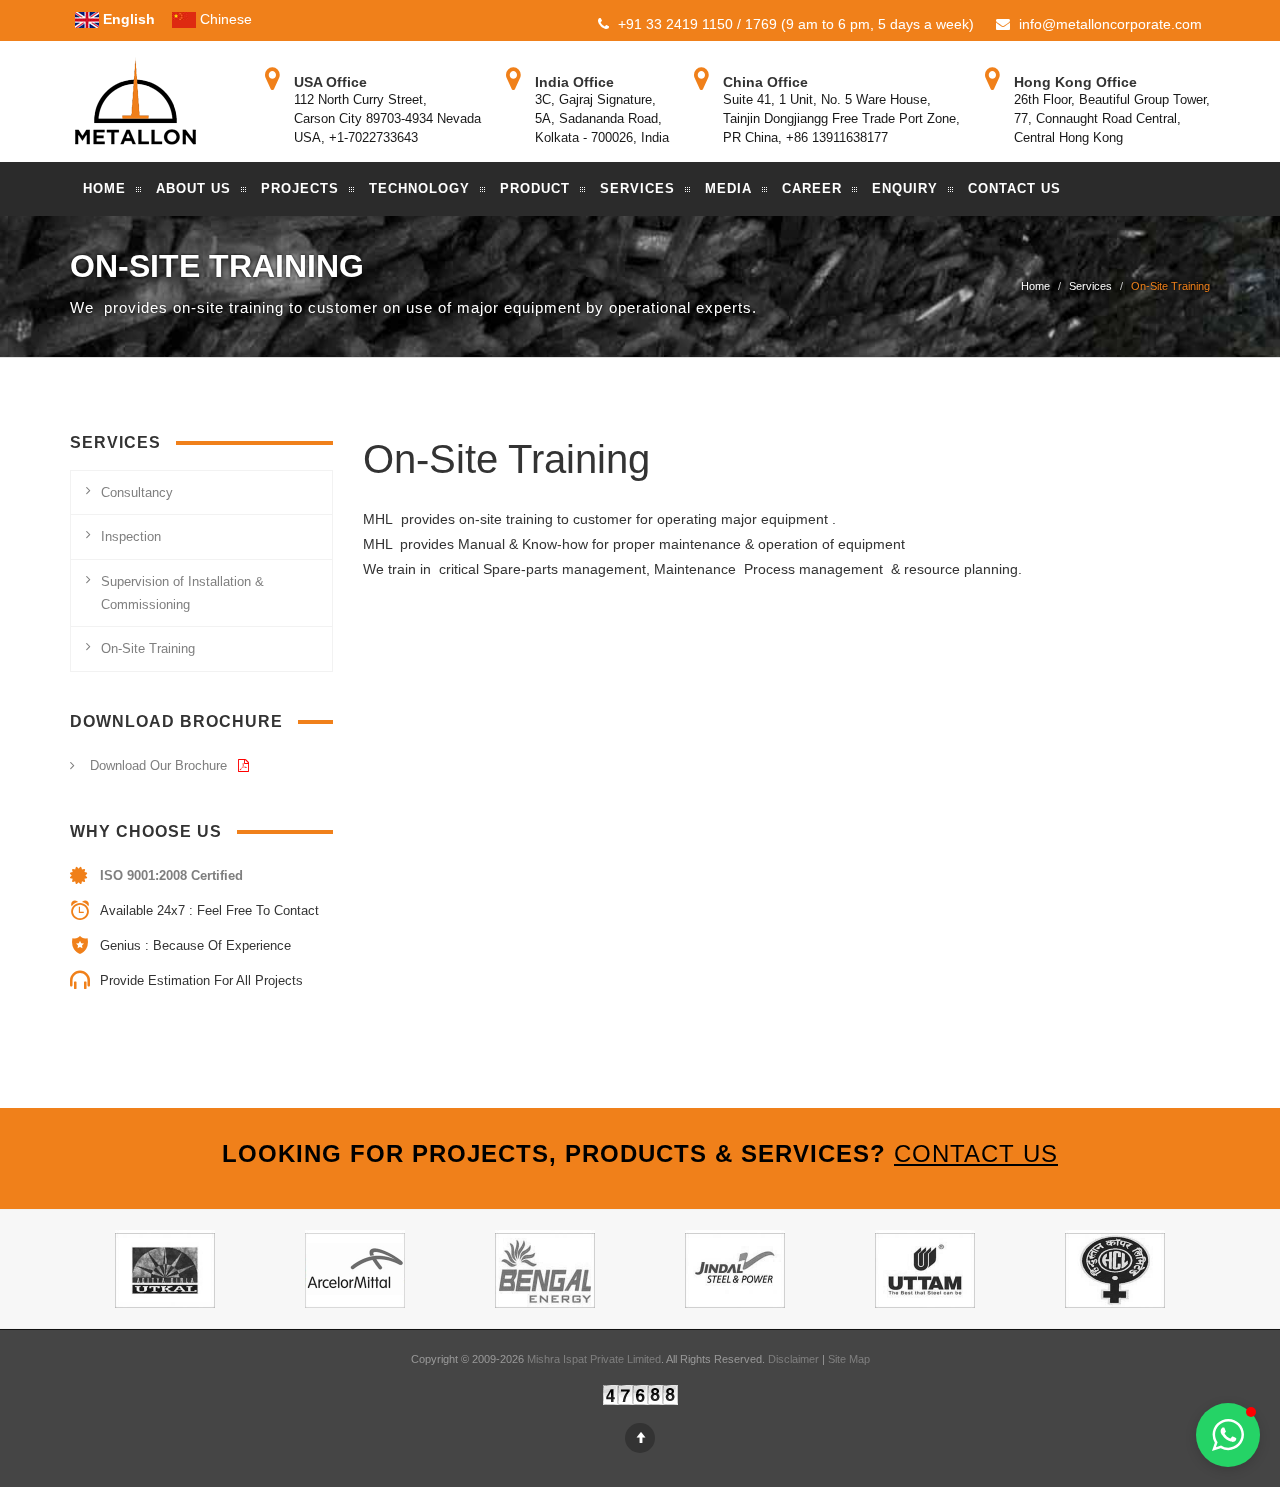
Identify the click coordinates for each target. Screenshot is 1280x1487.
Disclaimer (795, 1359)
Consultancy (137, 492)
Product (535, 188)
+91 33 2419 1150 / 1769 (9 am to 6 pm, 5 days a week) (794, 24)
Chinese (224, 19)
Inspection (131, 536)
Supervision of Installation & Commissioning (182, 593)
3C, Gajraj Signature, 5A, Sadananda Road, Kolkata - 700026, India (602, 118)
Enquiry (905, 188)
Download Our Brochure (160, 765)
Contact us (976, 1153)
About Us (193, 188)
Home (104, 188)
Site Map (849, 1359)
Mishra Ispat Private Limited (594, 1359)
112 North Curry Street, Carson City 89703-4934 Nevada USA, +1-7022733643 (387, 118)
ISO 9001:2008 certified (171, 875)
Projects (300, 188)
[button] (1228, 1435)
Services (637, 188)
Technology (419, 188)
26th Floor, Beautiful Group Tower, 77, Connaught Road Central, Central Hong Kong (1112, 118)
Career (812, 188)
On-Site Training (148, 648)
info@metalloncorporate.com (1108, 24)
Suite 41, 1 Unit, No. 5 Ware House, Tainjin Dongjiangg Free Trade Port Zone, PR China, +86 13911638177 (841, 118)
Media (728, 188)
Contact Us (1014, 188)
